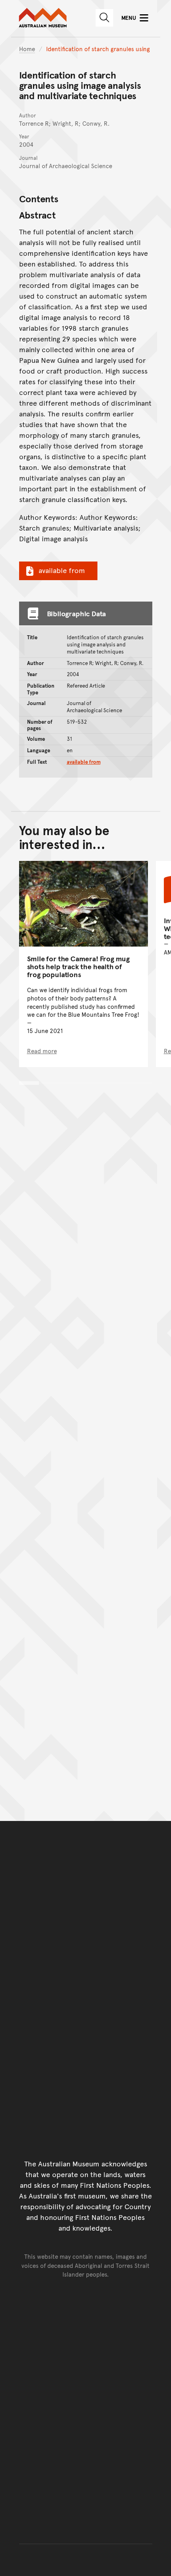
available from (62, 570)
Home (27, 49)
